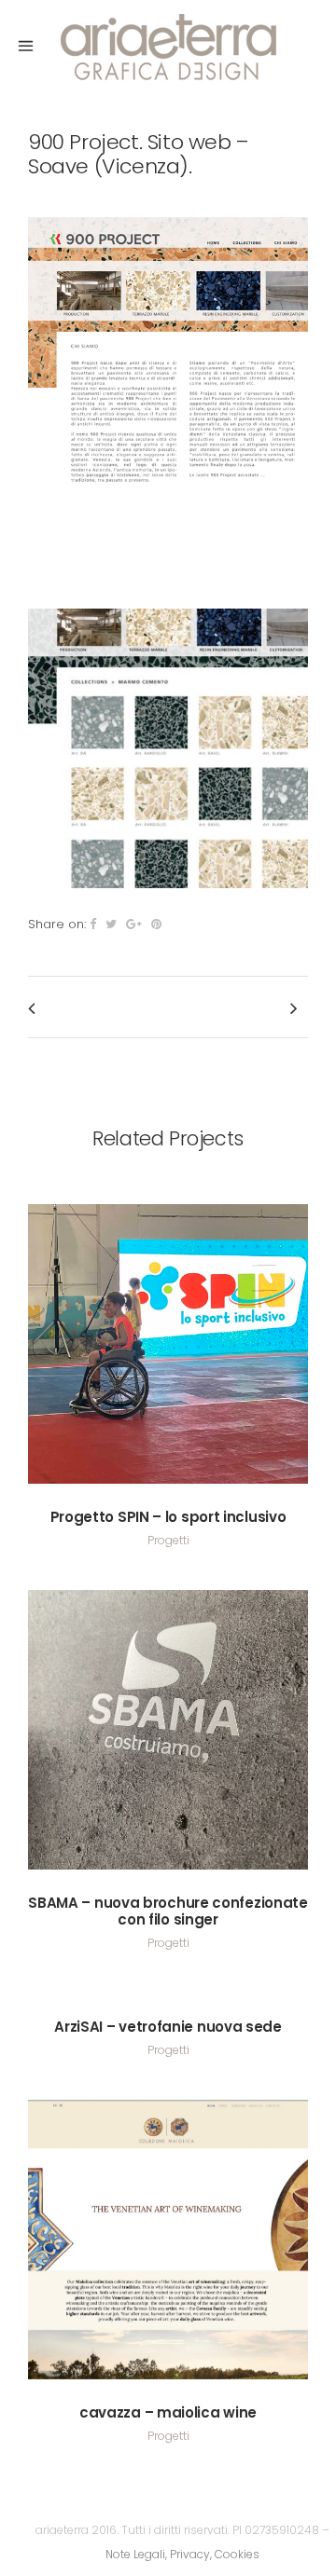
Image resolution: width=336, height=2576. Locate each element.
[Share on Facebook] (93, 924)
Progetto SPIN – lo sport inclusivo (168, 1517)
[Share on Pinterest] (156, 924)
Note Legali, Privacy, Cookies (182, 2554)
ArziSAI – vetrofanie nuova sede (168, 2027)
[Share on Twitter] (111, 924)
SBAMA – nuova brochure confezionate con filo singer (168, 1911)
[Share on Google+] (134, 924)
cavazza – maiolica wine (168, 2412)
